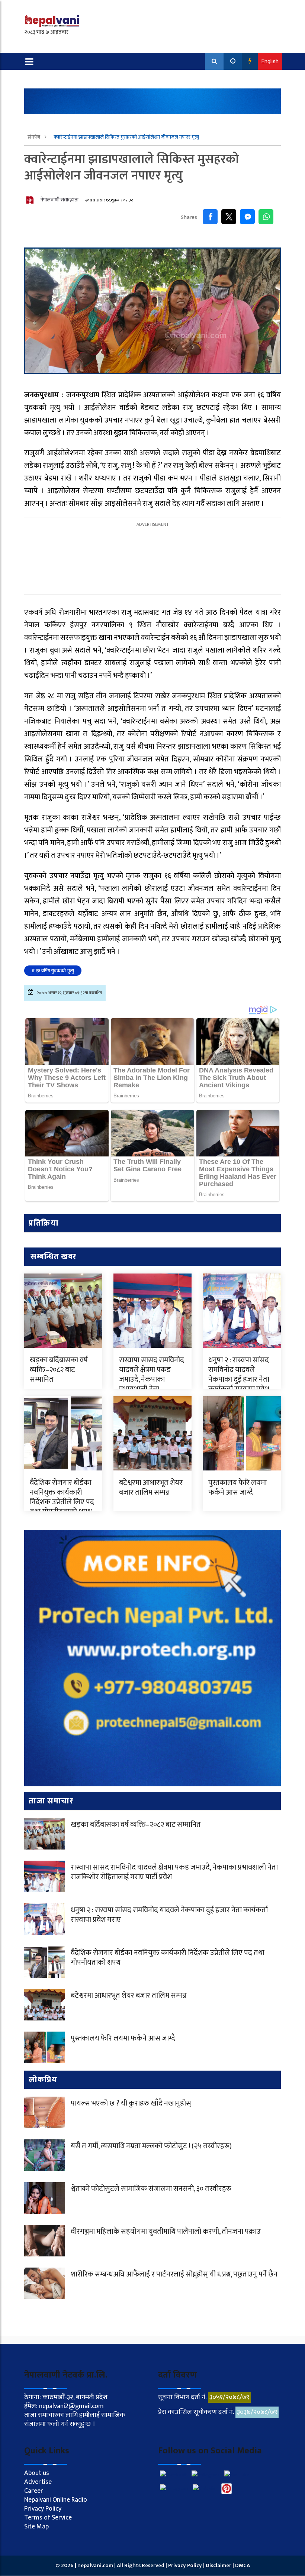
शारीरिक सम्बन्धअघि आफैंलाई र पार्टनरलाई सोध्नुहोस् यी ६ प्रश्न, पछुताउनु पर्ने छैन (174, 2274)
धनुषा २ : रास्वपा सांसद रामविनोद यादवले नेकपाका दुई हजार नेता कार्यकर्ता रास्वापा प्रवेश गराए (239, 1379)
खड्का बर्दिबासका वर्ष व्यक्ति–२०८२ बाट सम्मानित (59, 1370)
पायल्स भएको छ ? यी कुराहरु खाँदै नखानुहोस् (131, 2103)
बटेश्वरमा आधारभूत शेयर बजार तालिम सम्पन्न (151, 1488)
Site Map (36, 2527)
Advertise (38, 2482)
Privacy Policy (43, 2509)
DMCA (243, 2565)
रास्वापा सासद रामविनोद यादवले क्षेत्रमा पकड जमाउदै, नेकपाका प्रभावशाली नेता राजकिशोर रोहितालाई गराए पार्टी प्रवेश (152, 1384)
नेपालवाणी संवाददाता (60, 200)
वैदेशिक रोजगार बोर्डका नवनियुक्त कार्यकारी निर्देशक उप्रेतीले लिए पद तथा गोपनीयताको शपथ (62, 1497)
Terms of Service (48, 2518)
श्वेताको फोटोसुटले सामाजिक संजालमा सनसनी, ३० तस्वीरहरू (151, 2189)
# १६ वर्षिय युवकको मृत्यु (53, 971)
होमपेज (34, 137)
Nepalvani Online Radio (56, 2500)
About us (37, 2473)
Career (34, 2491)
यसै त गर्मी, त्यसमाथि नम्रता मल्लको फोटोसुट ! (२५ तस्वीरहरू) (151, 2146)
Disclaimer (219, 2565)
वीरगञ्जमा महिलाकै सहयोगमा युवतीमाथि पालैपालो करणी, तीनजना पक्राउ (166, 2232)
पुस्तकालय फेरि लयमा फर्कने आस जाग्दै (237, 1488)
